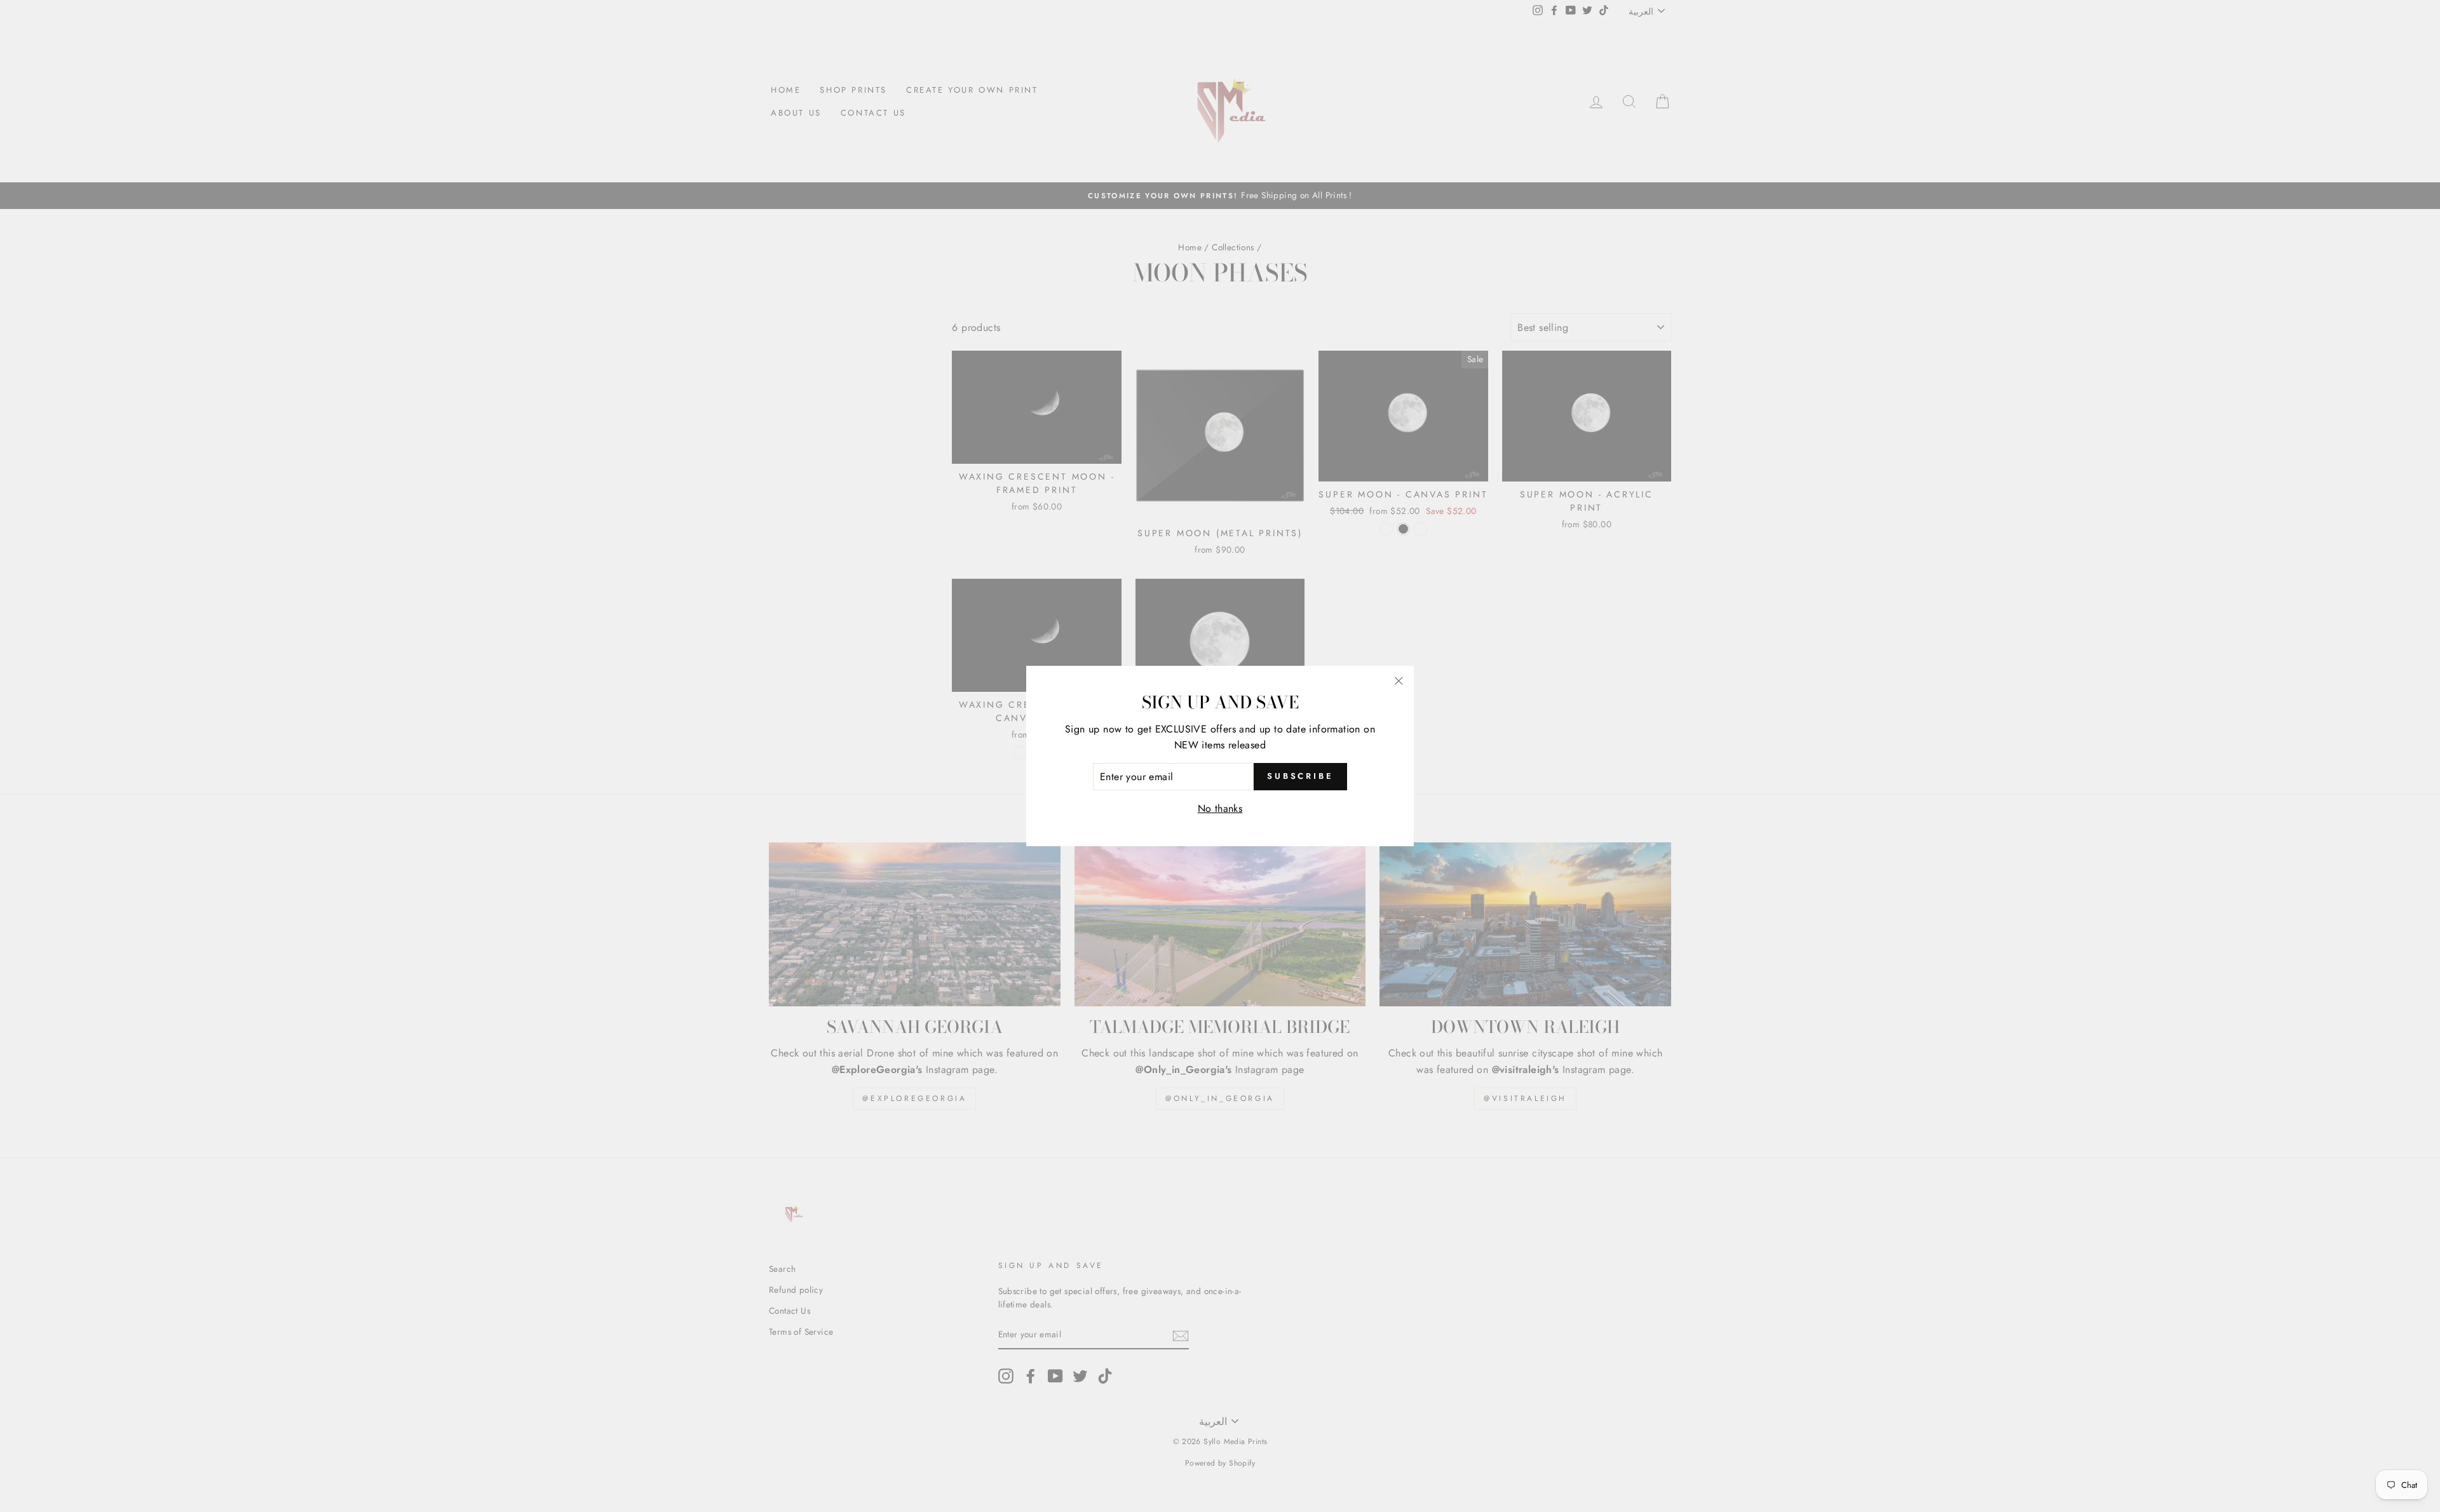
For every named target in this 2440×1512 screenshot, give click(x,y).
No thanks (1220, 808)
